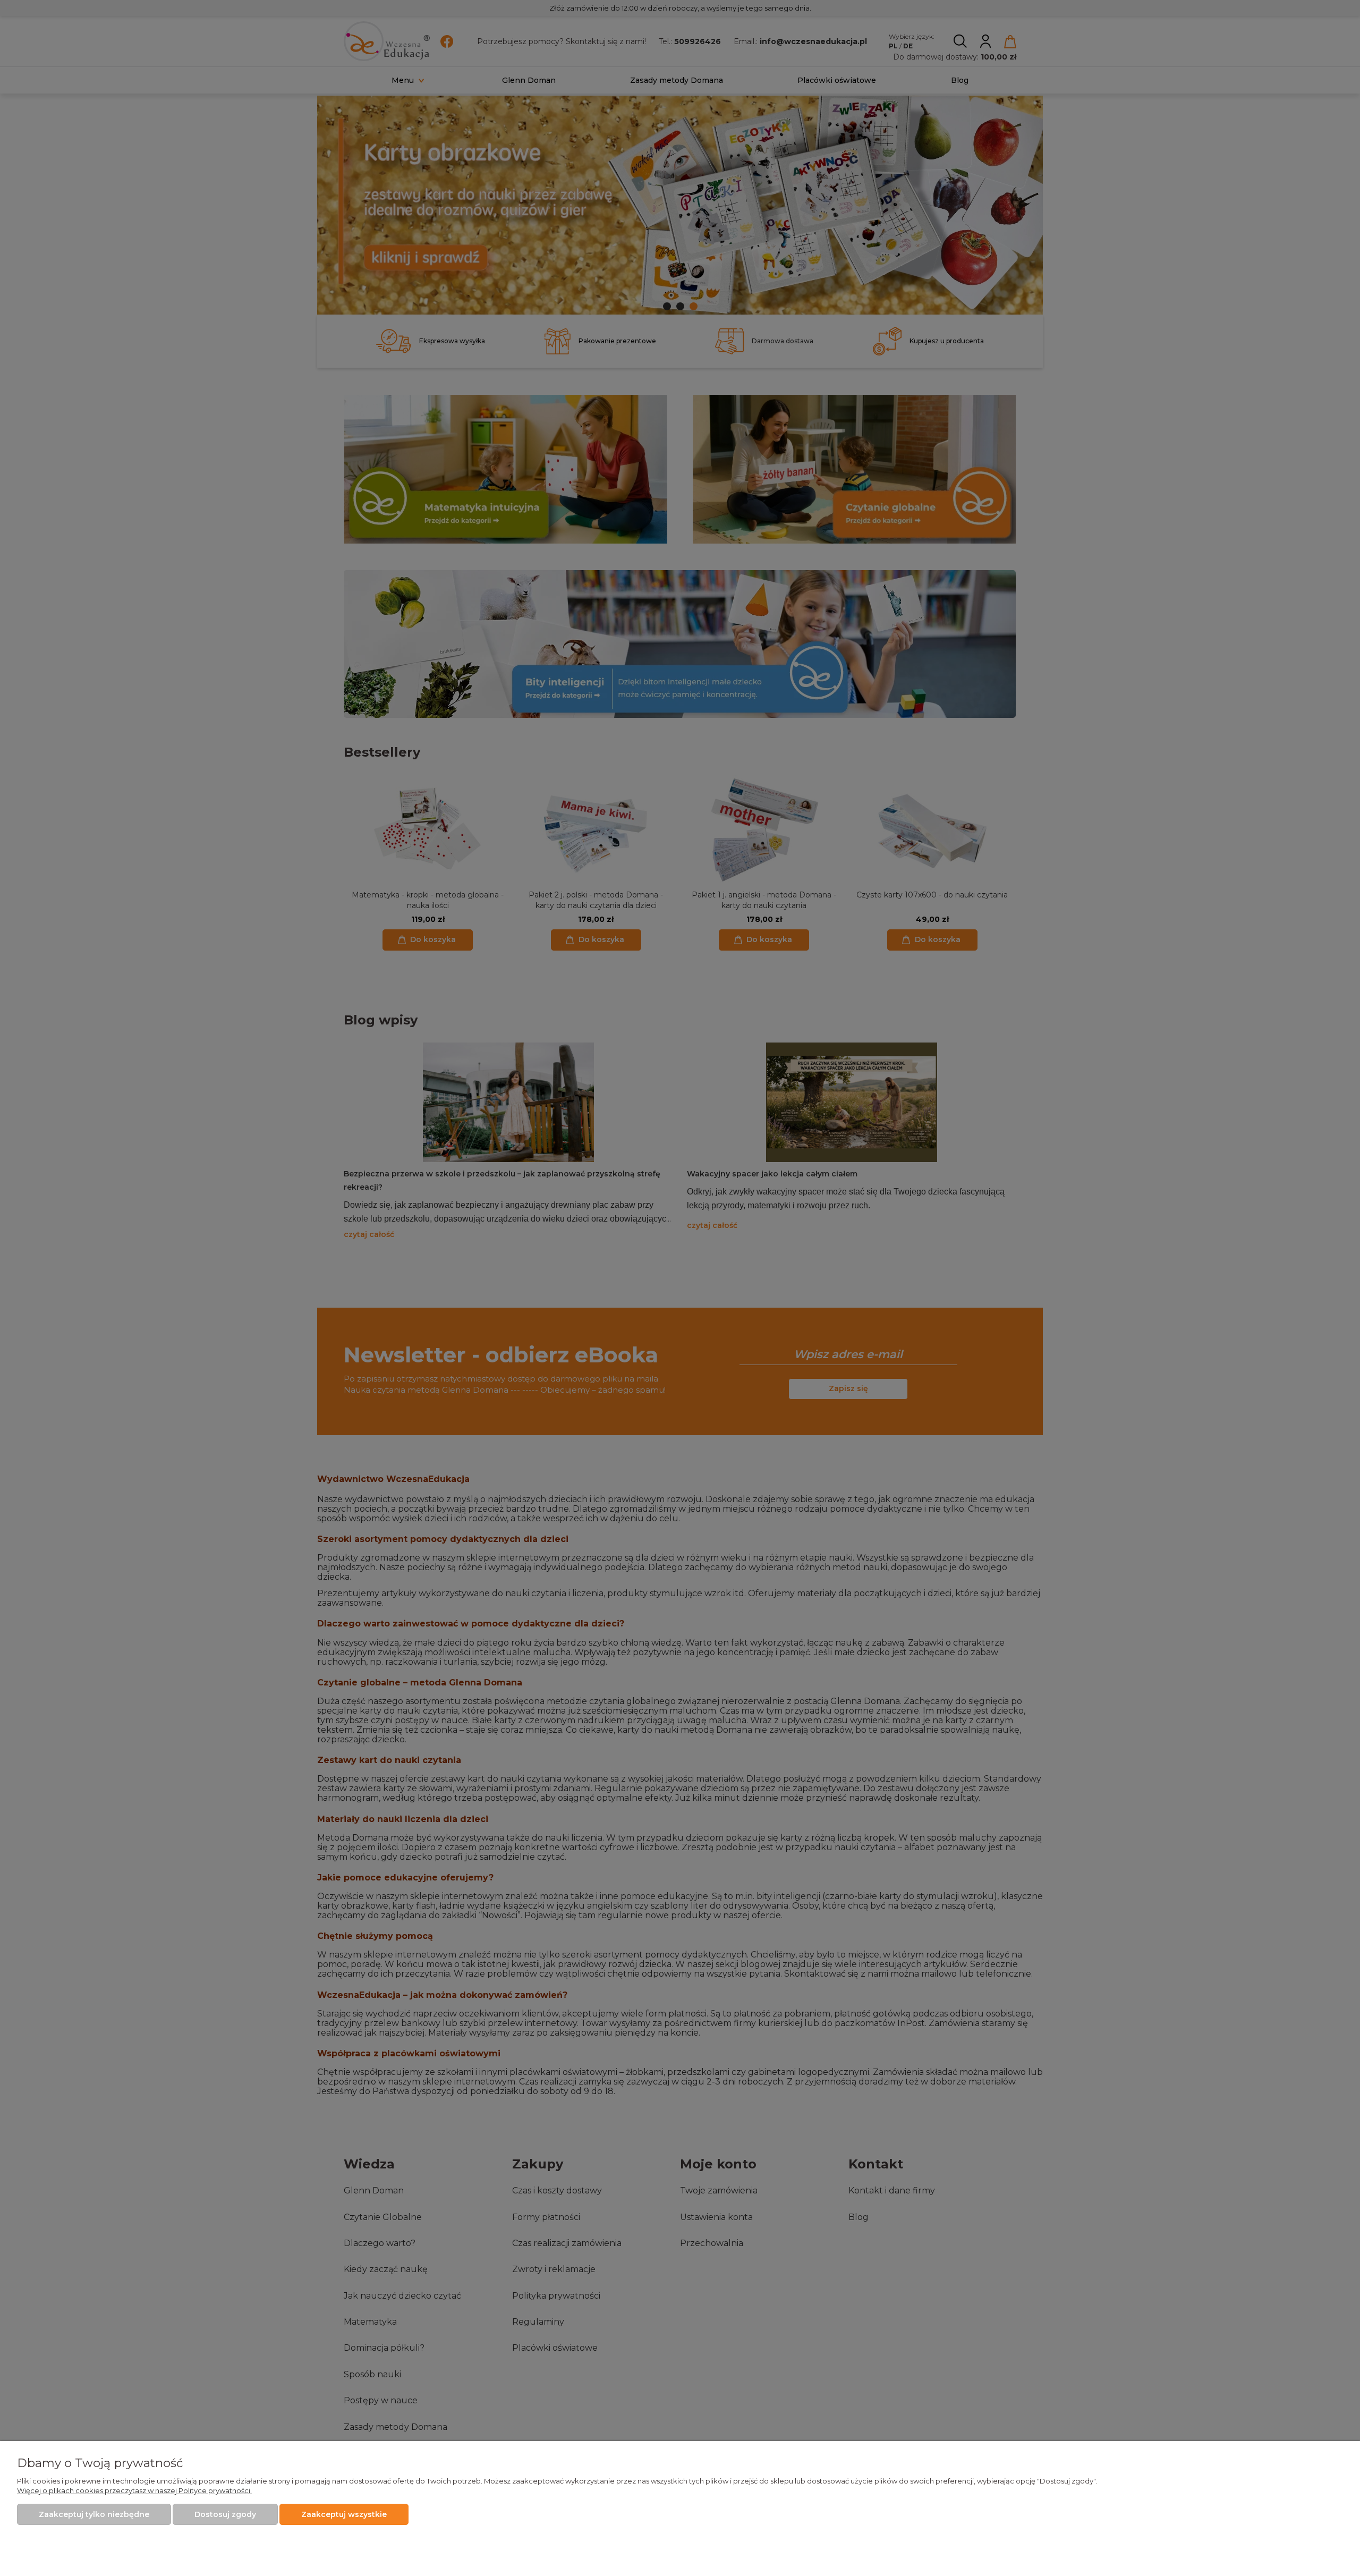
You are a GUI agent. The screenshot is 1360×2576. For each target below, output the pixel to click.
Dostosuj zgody (225, 2514)
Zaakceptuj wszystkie (344, 2514)
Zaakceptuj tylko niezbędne (94, 2514)
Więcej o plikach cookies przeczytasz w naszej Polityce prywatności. (134, 2490)
